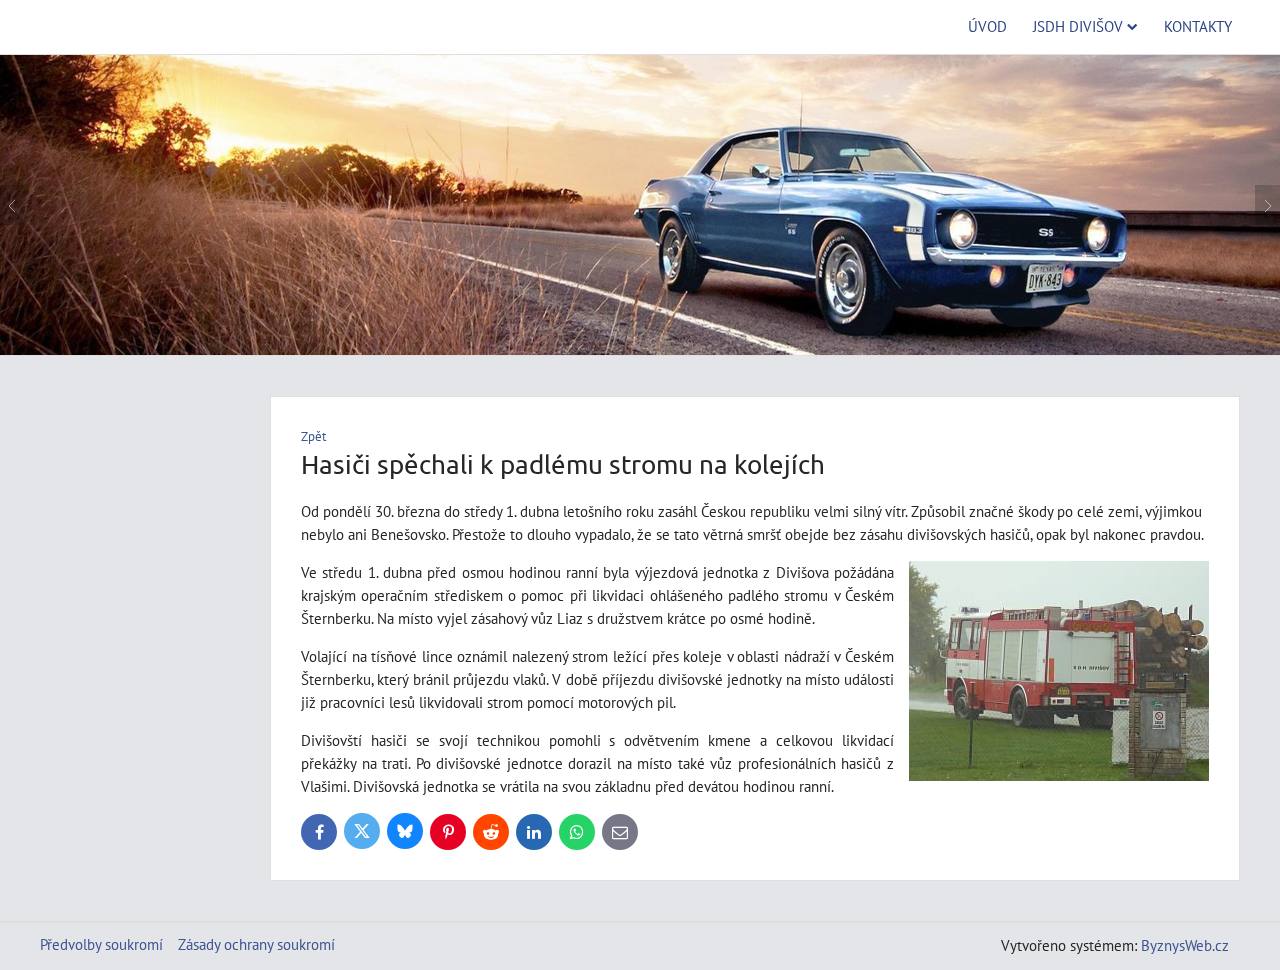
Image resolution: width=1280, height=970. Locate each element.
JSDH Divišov (1078, 26)
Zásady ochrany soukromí (256, 944)
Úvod (987, 26)
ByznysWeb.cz (1185, 945)
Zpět (313, 436)
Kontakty (1198, 26)
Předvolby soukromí (101, 944)
